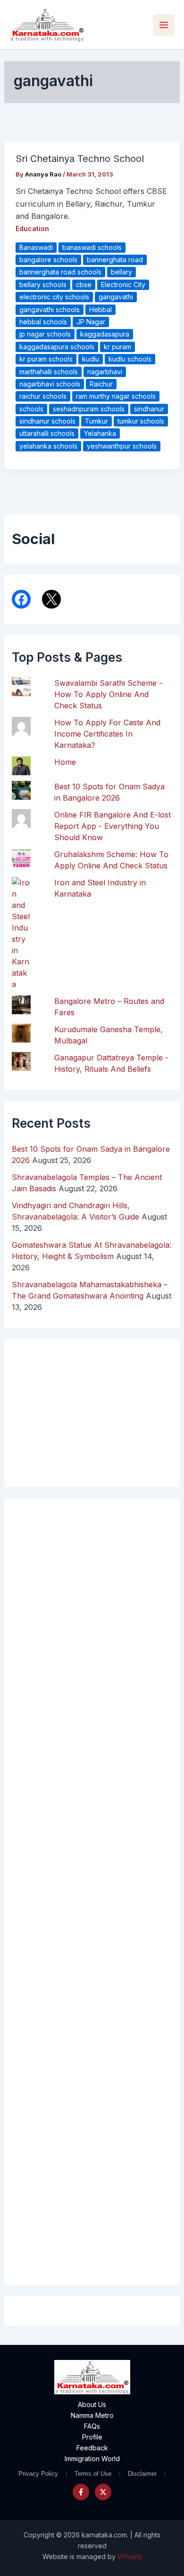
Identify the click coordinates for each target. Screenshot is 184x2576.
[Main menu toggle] (164, 25)
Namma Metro (92, 2415)
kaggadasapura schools (57, 347)
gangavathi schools (50, 309)
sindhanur (149, 409)
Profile (92, 2437)
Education (32, 229)
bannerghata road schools (60, 272)
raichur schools (43, 396)
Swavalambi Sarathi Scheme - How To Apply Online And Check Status (108, 694)
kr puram (117, 347)
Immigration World (92, 2459)
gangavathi (116, 297)
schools (31, 409)
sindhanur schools (47, 421)
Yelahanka (100, 433)
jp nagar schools (45, 334)
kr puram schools (46, 359)
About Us (92, 2404)
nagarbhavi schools (50, 384)
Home (65, 762)
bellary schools (43, 285)
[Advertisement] (92, 1891)
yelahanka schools (48, 446)
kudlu (91, 359)
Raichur (101, 384)
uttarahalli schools (47, 433)
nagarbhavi (105, 372)
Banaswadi (36, 247)
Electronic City (123, 285)
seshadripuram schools (89, 409)
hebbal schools (43, 322)
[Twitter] (103, 2492)
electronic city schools (54, 297)
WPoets (130, 2556)
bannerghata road (115, 260)
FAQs (92, 2426)
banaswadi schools (92, 247)
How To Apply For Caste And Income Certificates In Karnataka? (107, 734)
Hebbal (100, 309)
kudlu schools (130, 359)
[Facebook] (81, 2492)
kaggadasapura (105, 334)
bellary (121, 272)
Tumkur (96, 421)
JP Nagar (91, 322)
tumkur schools (141, 421)
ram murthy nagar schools (116, 396)
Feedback (92, 2448)
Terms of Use (93, 2474)
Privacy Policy (38, 2474)
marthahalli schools (49, 372)
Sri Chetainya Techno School (80, 159)
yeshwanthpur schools (122, 446)
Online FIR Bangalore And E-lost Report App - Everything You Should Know (113, 826)
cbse (84, 285)
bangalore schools (48, 260)
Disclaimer (142, 2474)
